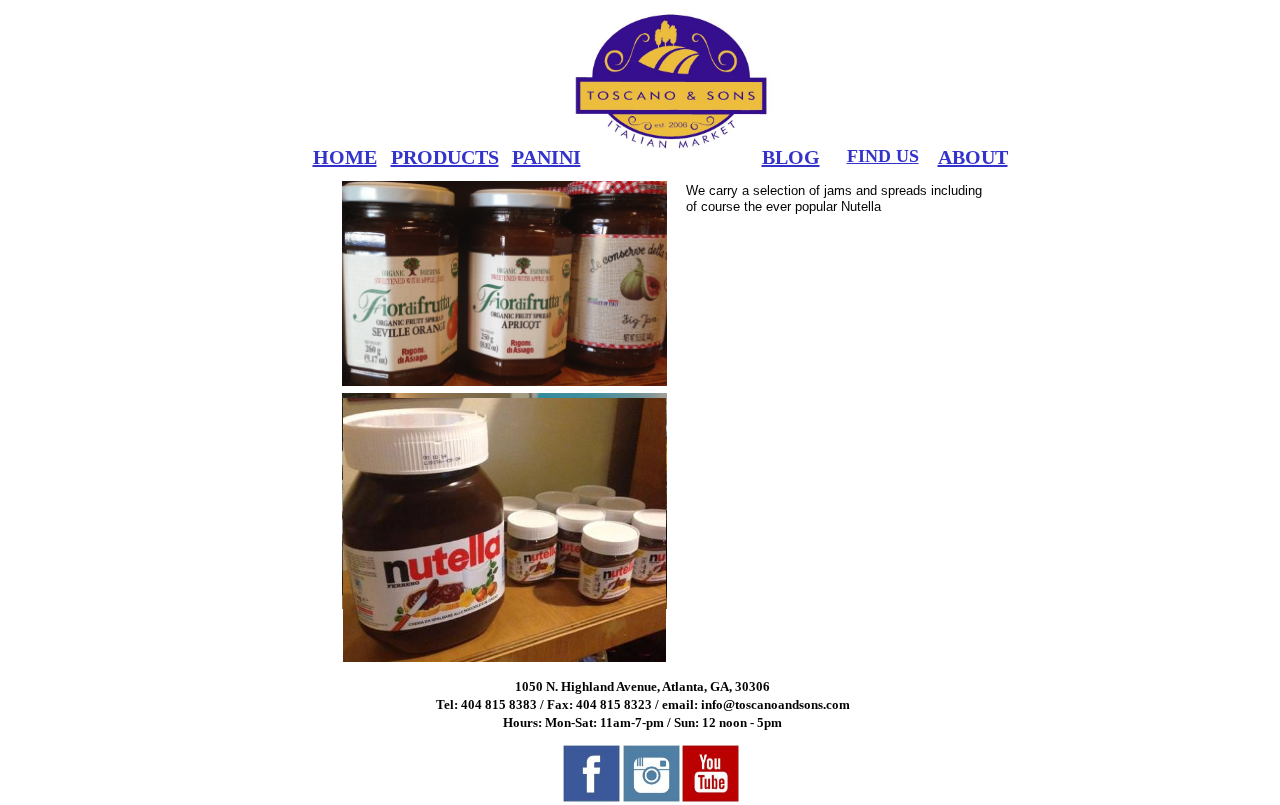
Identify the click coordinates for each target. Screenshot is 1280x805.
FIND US (883, 156)
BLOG (791, 157)
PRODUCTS (445, 157)
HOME (345, 157)
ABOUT (973, 157)
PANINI (546, 157)
